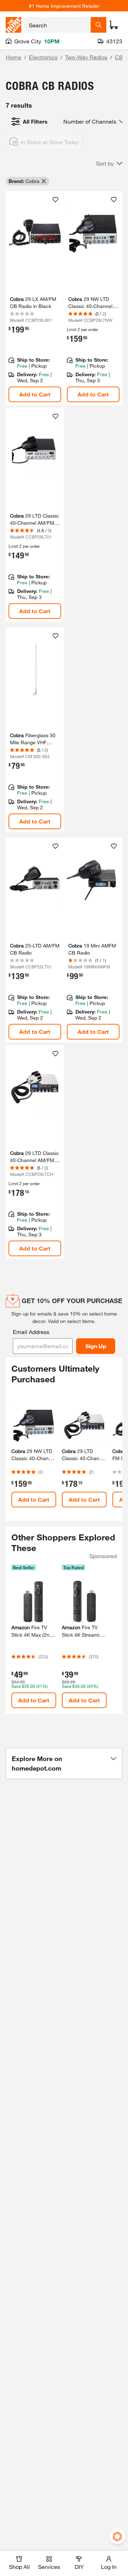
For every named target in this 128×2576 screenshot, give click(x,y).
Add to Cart (35, 394)
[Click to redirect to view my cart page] (114, 25)
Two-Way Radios (86, 57)
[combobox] (57, 25)
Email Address (31, 1332)
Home (14, 57)
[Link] (35, 730)
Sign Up (96, 1346)
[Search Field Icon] (98, 25)
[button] (109, 163)
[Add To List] (55, 200)
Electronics (43, 57)
